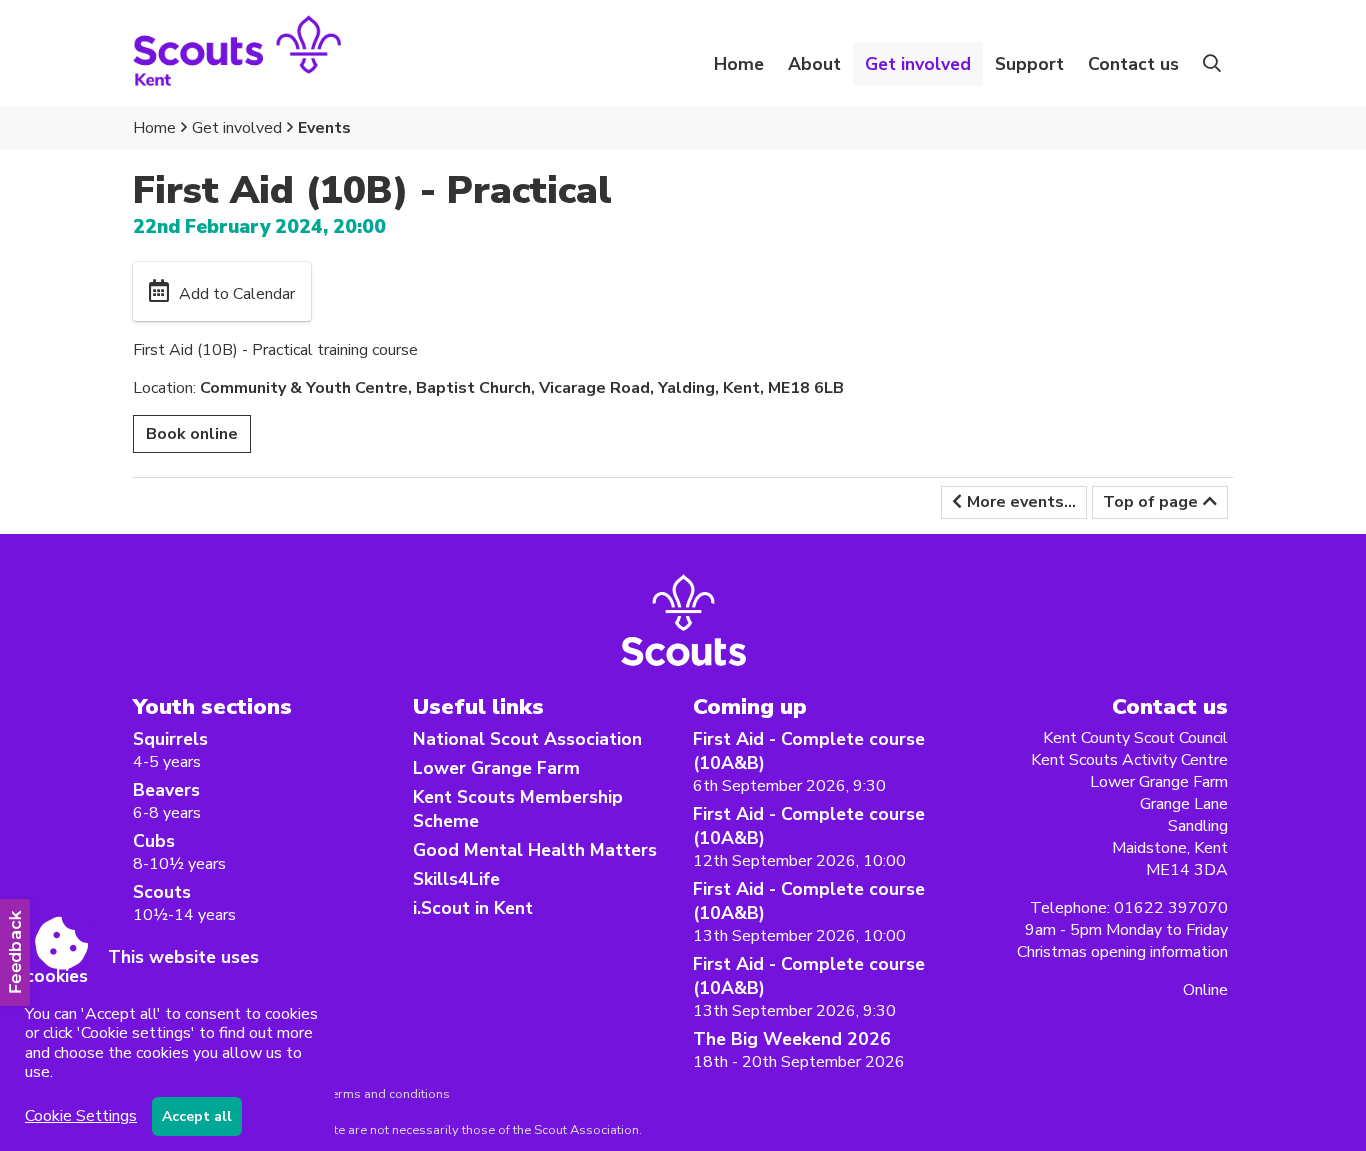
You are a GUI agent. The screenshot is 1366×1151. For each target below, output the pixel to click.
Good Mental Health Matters (535, 850)
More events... (1021, 502)
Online (1205, 990)
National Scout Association (527, 739)
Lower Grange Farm (496, 768)
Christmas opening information (1122, 952)
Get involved (237, 128)
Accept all (197, 1116)
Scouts (162, 892)
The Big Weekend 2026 (792, 1039)
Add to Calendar (237, 294)
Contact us (1133, 64)
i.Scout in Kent (473, 908)
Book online (192, 434)
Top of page (1150, 502)
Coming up (750, 706)
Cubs (154, 841)
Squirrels (170, 739)
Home (739, 64)
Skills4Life (456, 879)
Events (324, 128)
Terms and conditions (387, 1094)
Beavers (166, 790)
